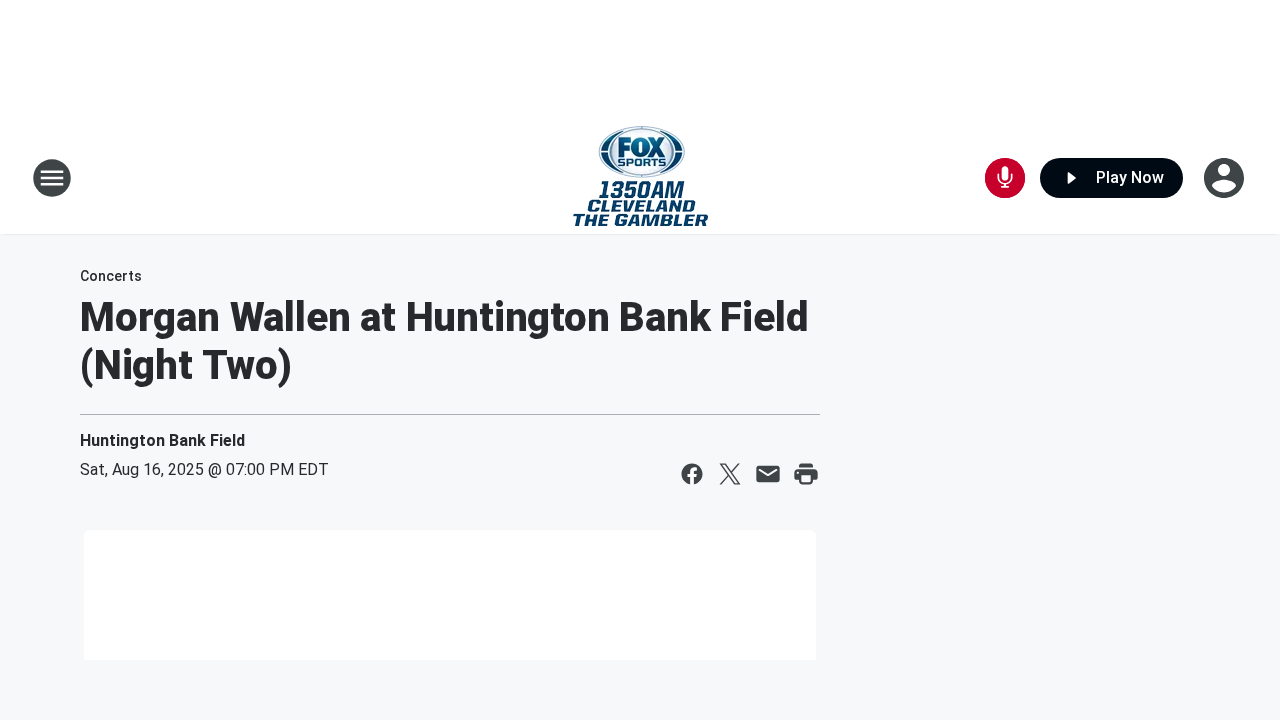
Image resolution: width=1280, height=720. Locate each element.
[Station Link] (640, 178)
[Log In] (1226, 178)
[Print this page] (806, 474)
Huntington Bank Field (162, 440)
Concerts (111, 276)
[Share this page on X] (730, 474)
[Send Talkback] (1005, 178)
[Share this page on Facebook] (692, 474)
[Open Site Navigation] (52, 178)
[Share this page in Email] (768, 474)
